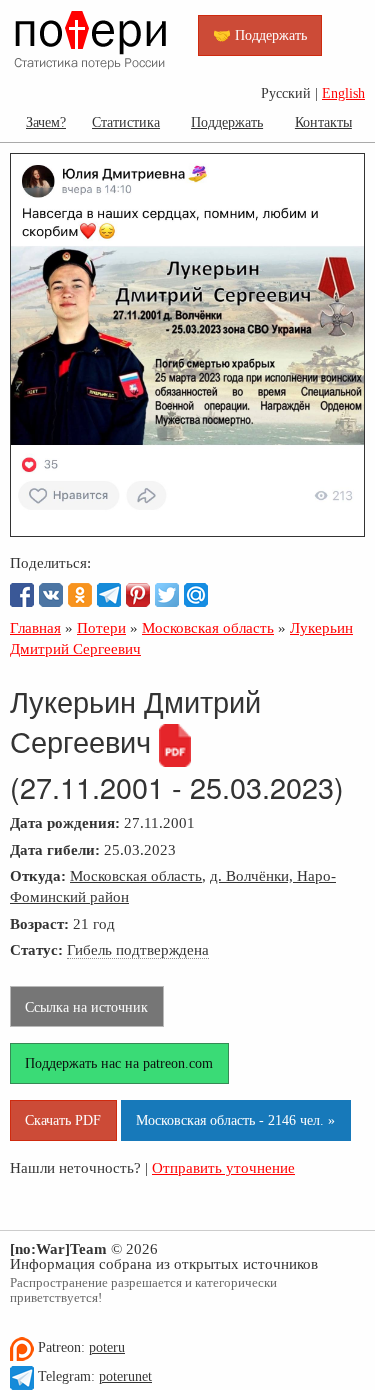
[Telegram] (109, 595)
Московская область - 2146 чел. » (235, 1120)
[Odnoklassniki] (80, 595)
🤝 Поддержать (260, 35)
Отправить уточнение (223, 1167)
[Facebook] (22, 595)
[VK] (51, 595)
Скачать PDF (63, 1120)
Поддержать (227, 122)
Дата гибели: (55, 849)
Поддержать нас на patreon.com (119, 1063)
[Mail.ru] (196, 595)
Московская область (136, 875)
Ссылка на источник (86, 1007)
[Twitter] (167, 595)
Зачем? (46, 122)
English (343, 93)
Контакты (323, 122)
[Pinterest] (138, 595)
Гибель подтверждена (138, 949)
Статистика (126, 122)
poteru (107, 1347)
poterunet (125, 1376)
